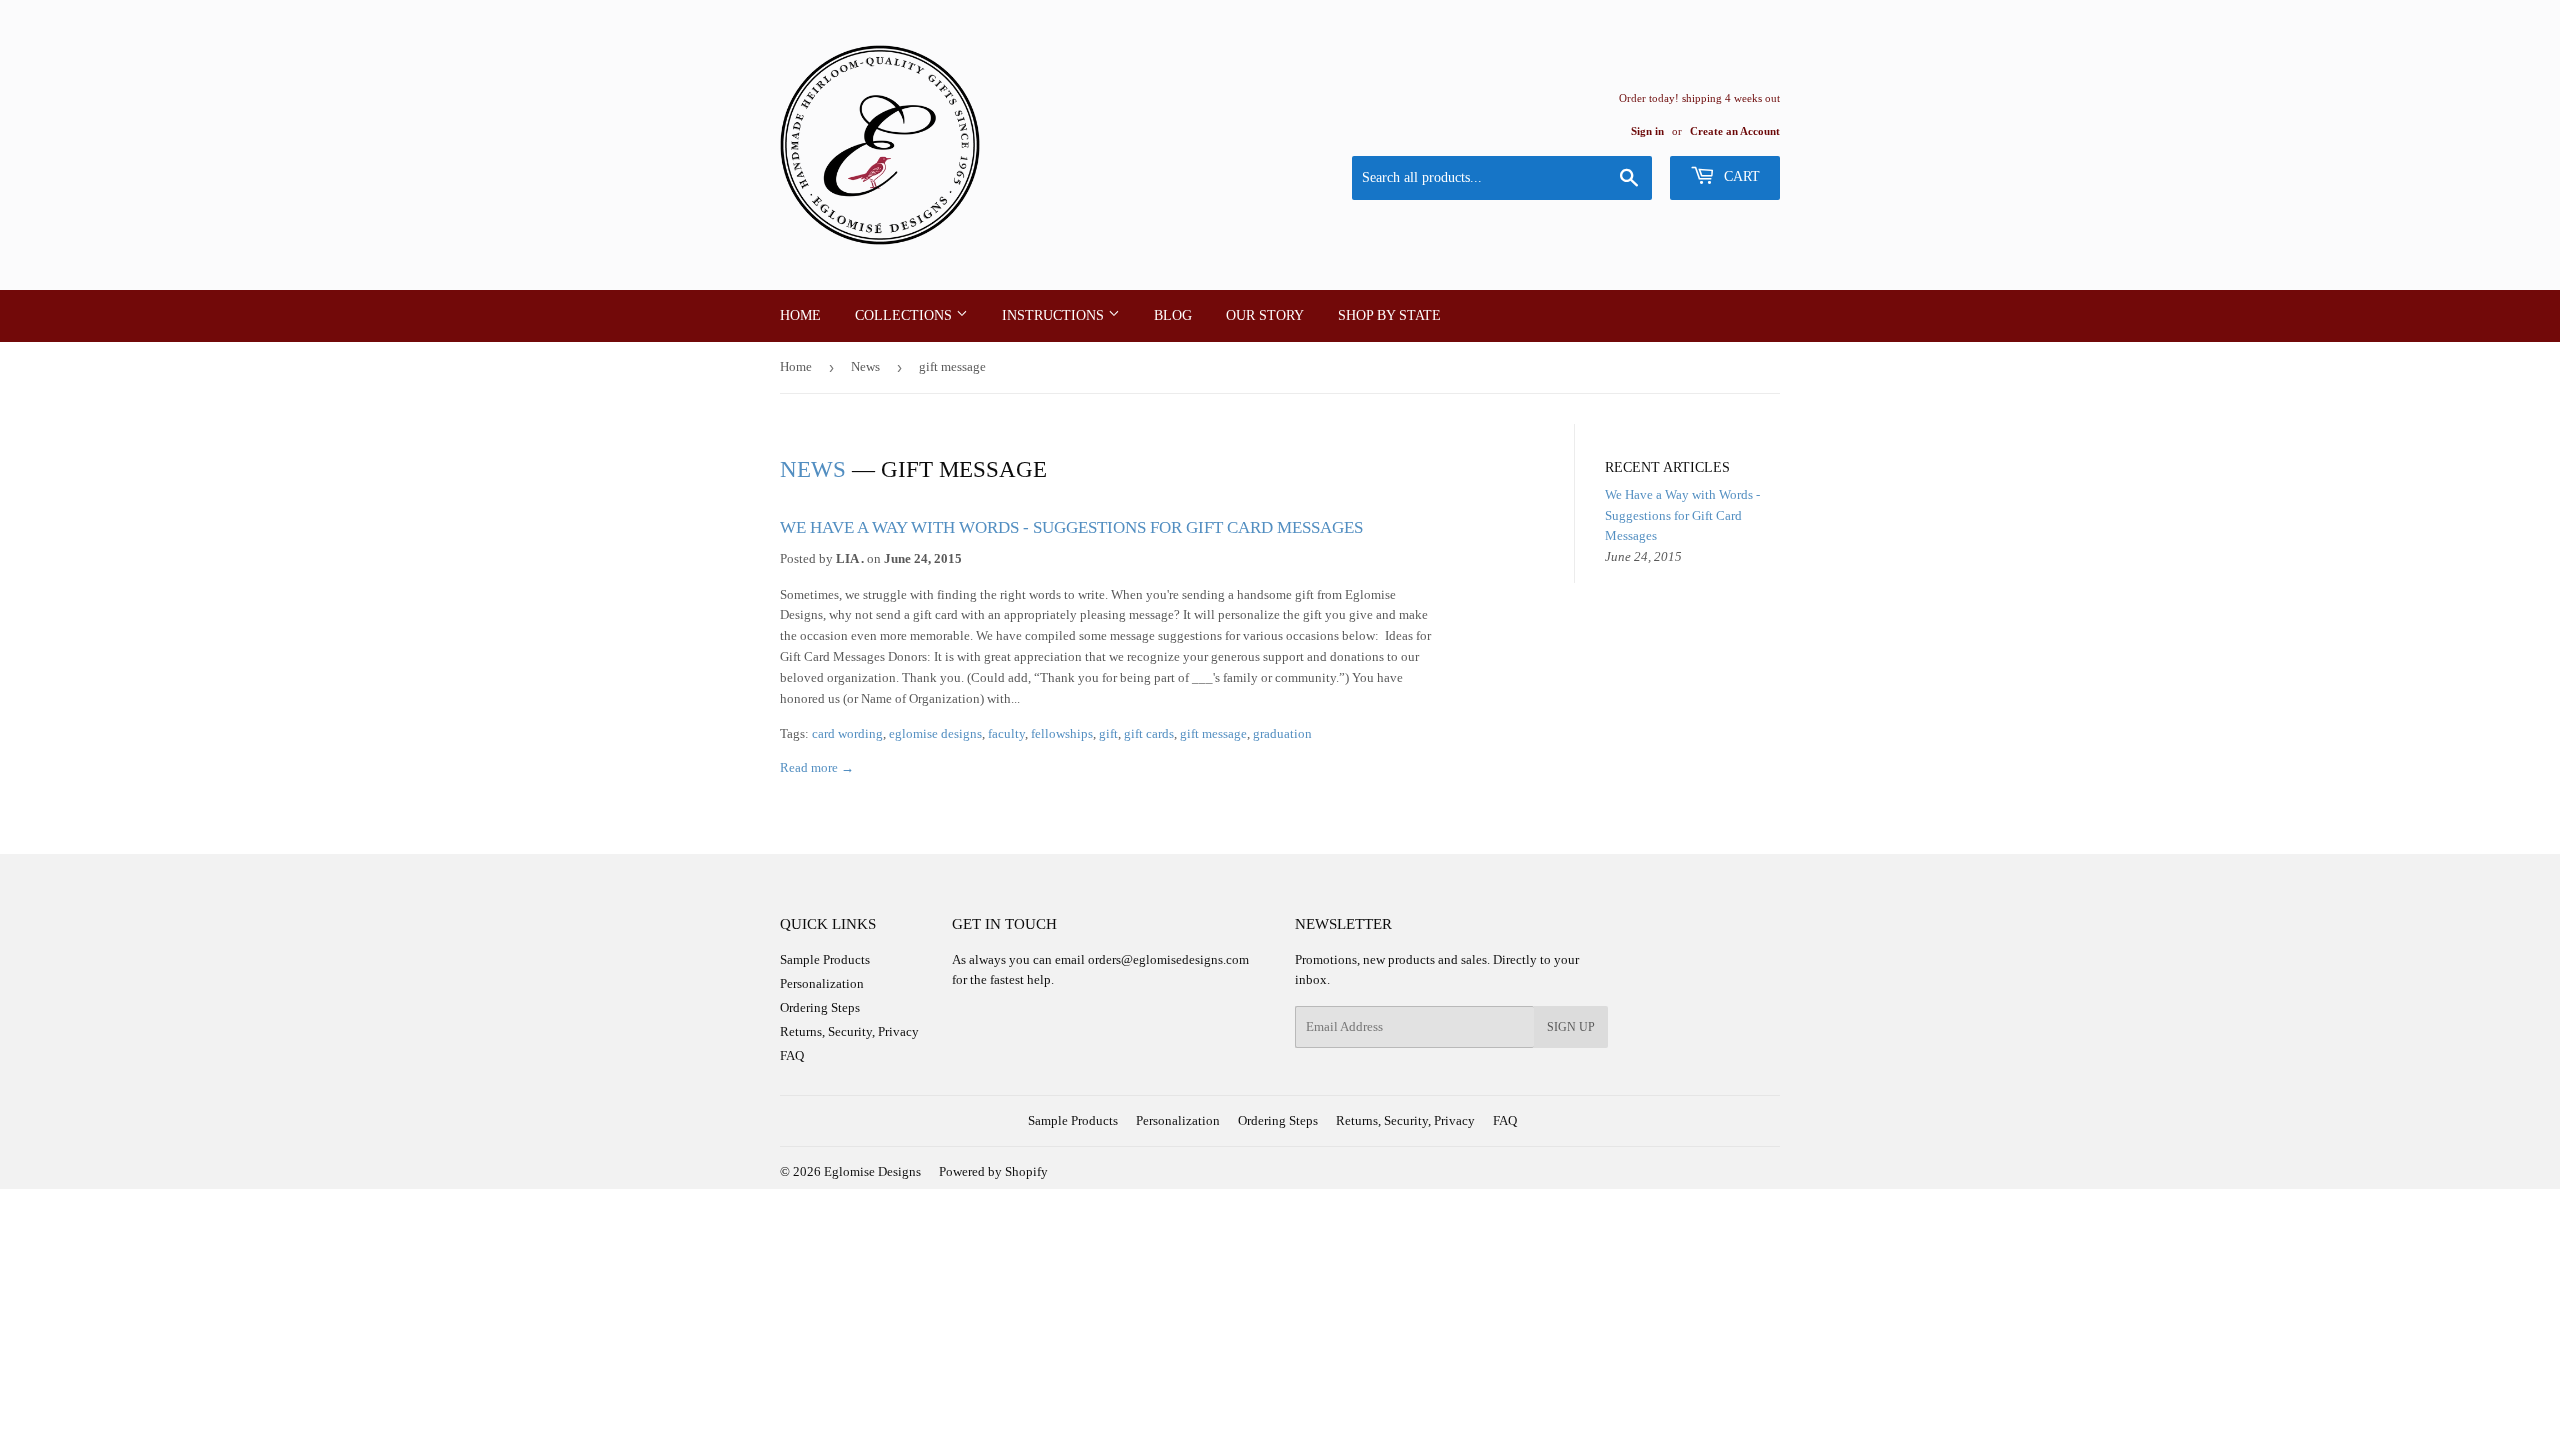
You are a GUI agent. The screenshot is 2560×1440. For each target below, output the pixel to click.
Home (800, 315)
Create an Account (1735, 131)
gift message (1213, 733)
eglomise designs (935, 733)
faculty (1006, 733)
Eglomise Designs (872, 1171)
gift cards (1149, 733)
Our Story (1265, 315)
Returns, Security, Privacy (849, 1031)
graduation (1282, 733)
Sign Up (1571, 1027)
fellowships (1062, 733)
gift (1108, 733)
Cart (1740, 176)
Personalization (822, 983)
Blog (1173, 315)
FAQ (792, 1055)
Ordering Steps (820, 1007)
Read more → (817, 767)
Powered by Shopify (993, 1171)
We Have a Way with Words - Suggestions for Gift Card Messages (1071, 527)
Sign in (1647, 131)
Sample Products (825, 959)
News (865, 366)
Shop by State (1389, 315)
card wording (847, 733)
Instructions (1055, 315)
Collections (905, 315)
